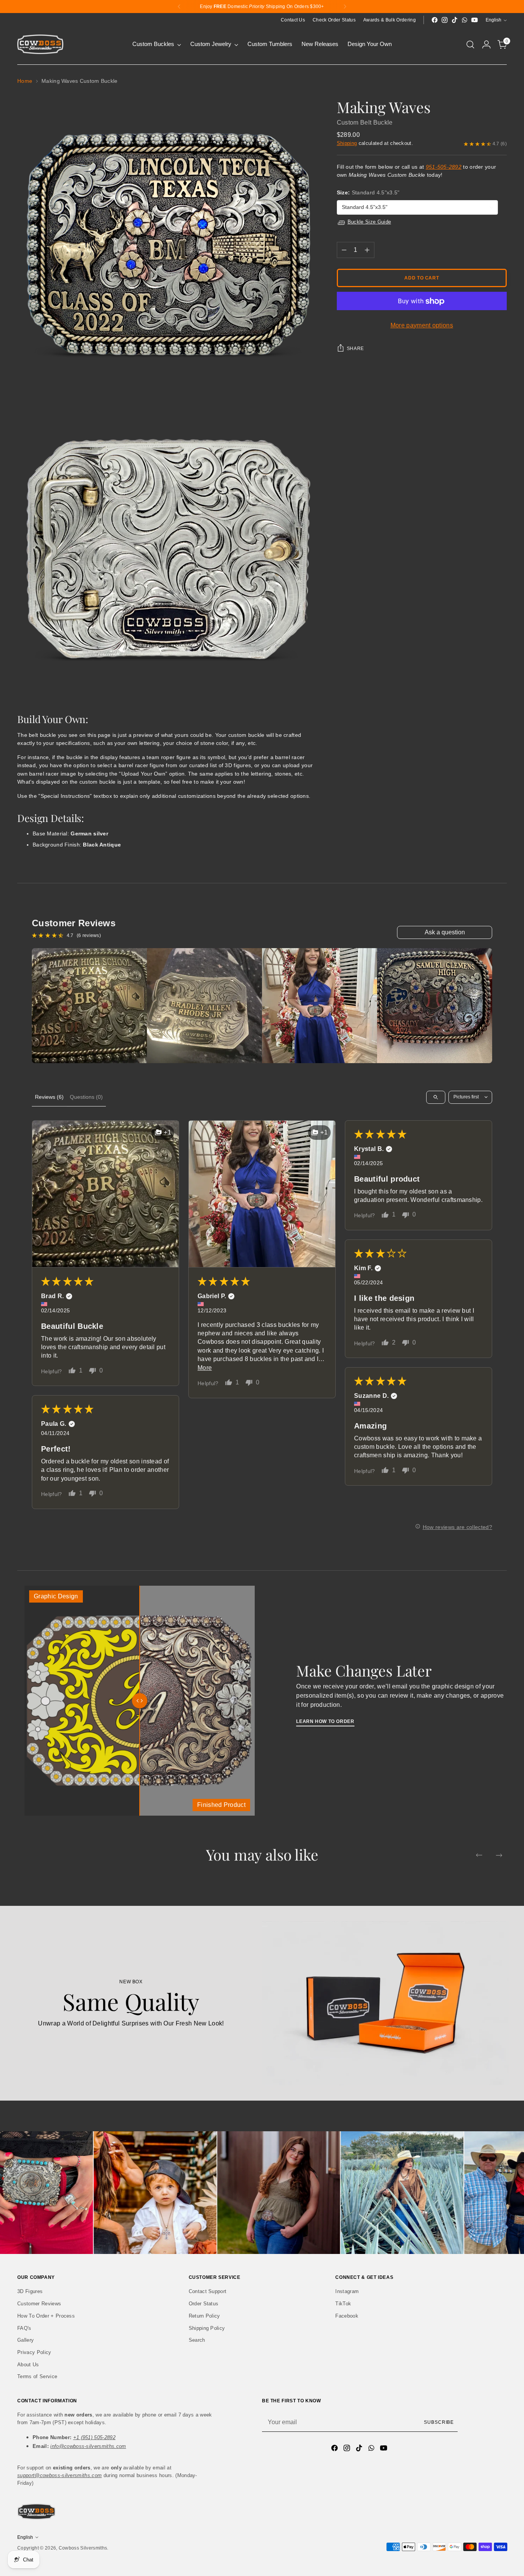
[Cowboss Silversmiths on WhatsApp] (465, 20)
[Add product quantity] (367, 250)
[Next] (345, 7)
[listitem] (89, 1006)
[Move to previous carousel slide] (479, 1855)
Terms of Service (37, 2376)
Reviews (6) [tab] (49, 1097)
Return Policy (204, 2316)
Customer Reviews (39, 2304)
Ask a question (445, 932)
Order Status (204, 2304)
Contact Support (208, 2291)
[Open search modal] (470, 44)
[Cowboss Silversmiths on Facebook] (435, 20)
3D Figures (30, 2291)
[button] (105, 1194)
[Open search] (436, 1097)
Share (355, 349)
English (494, 20)
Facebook (347, 2316)
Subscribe (439, 2422)
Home (25, 81)
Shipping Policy (207, 2328)
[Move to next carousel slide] (499, 1855)
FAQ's (24, 2328)
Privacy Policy (34, 2352)
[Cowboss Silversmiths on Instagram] (445, 20)
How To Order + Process (46, 2316)
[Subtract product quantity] (344, 250)
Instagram (347, 2291)
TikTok (343, 2304)
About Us (28, 2365)
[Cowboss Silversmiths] (40, 44)
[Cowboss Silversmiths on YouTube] (475, 20)
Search (197, 2340)
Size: (368, 193)
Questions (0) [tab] (86, 1097)
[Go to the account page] (486, 44)
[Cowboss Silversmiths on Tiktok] (455, 20)
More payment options (422, 326)
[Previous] (179, 7)
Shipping (347, 144)
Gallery (26, 2340)
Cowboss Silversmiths (83, 2548)
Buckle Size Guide (369, 222)
